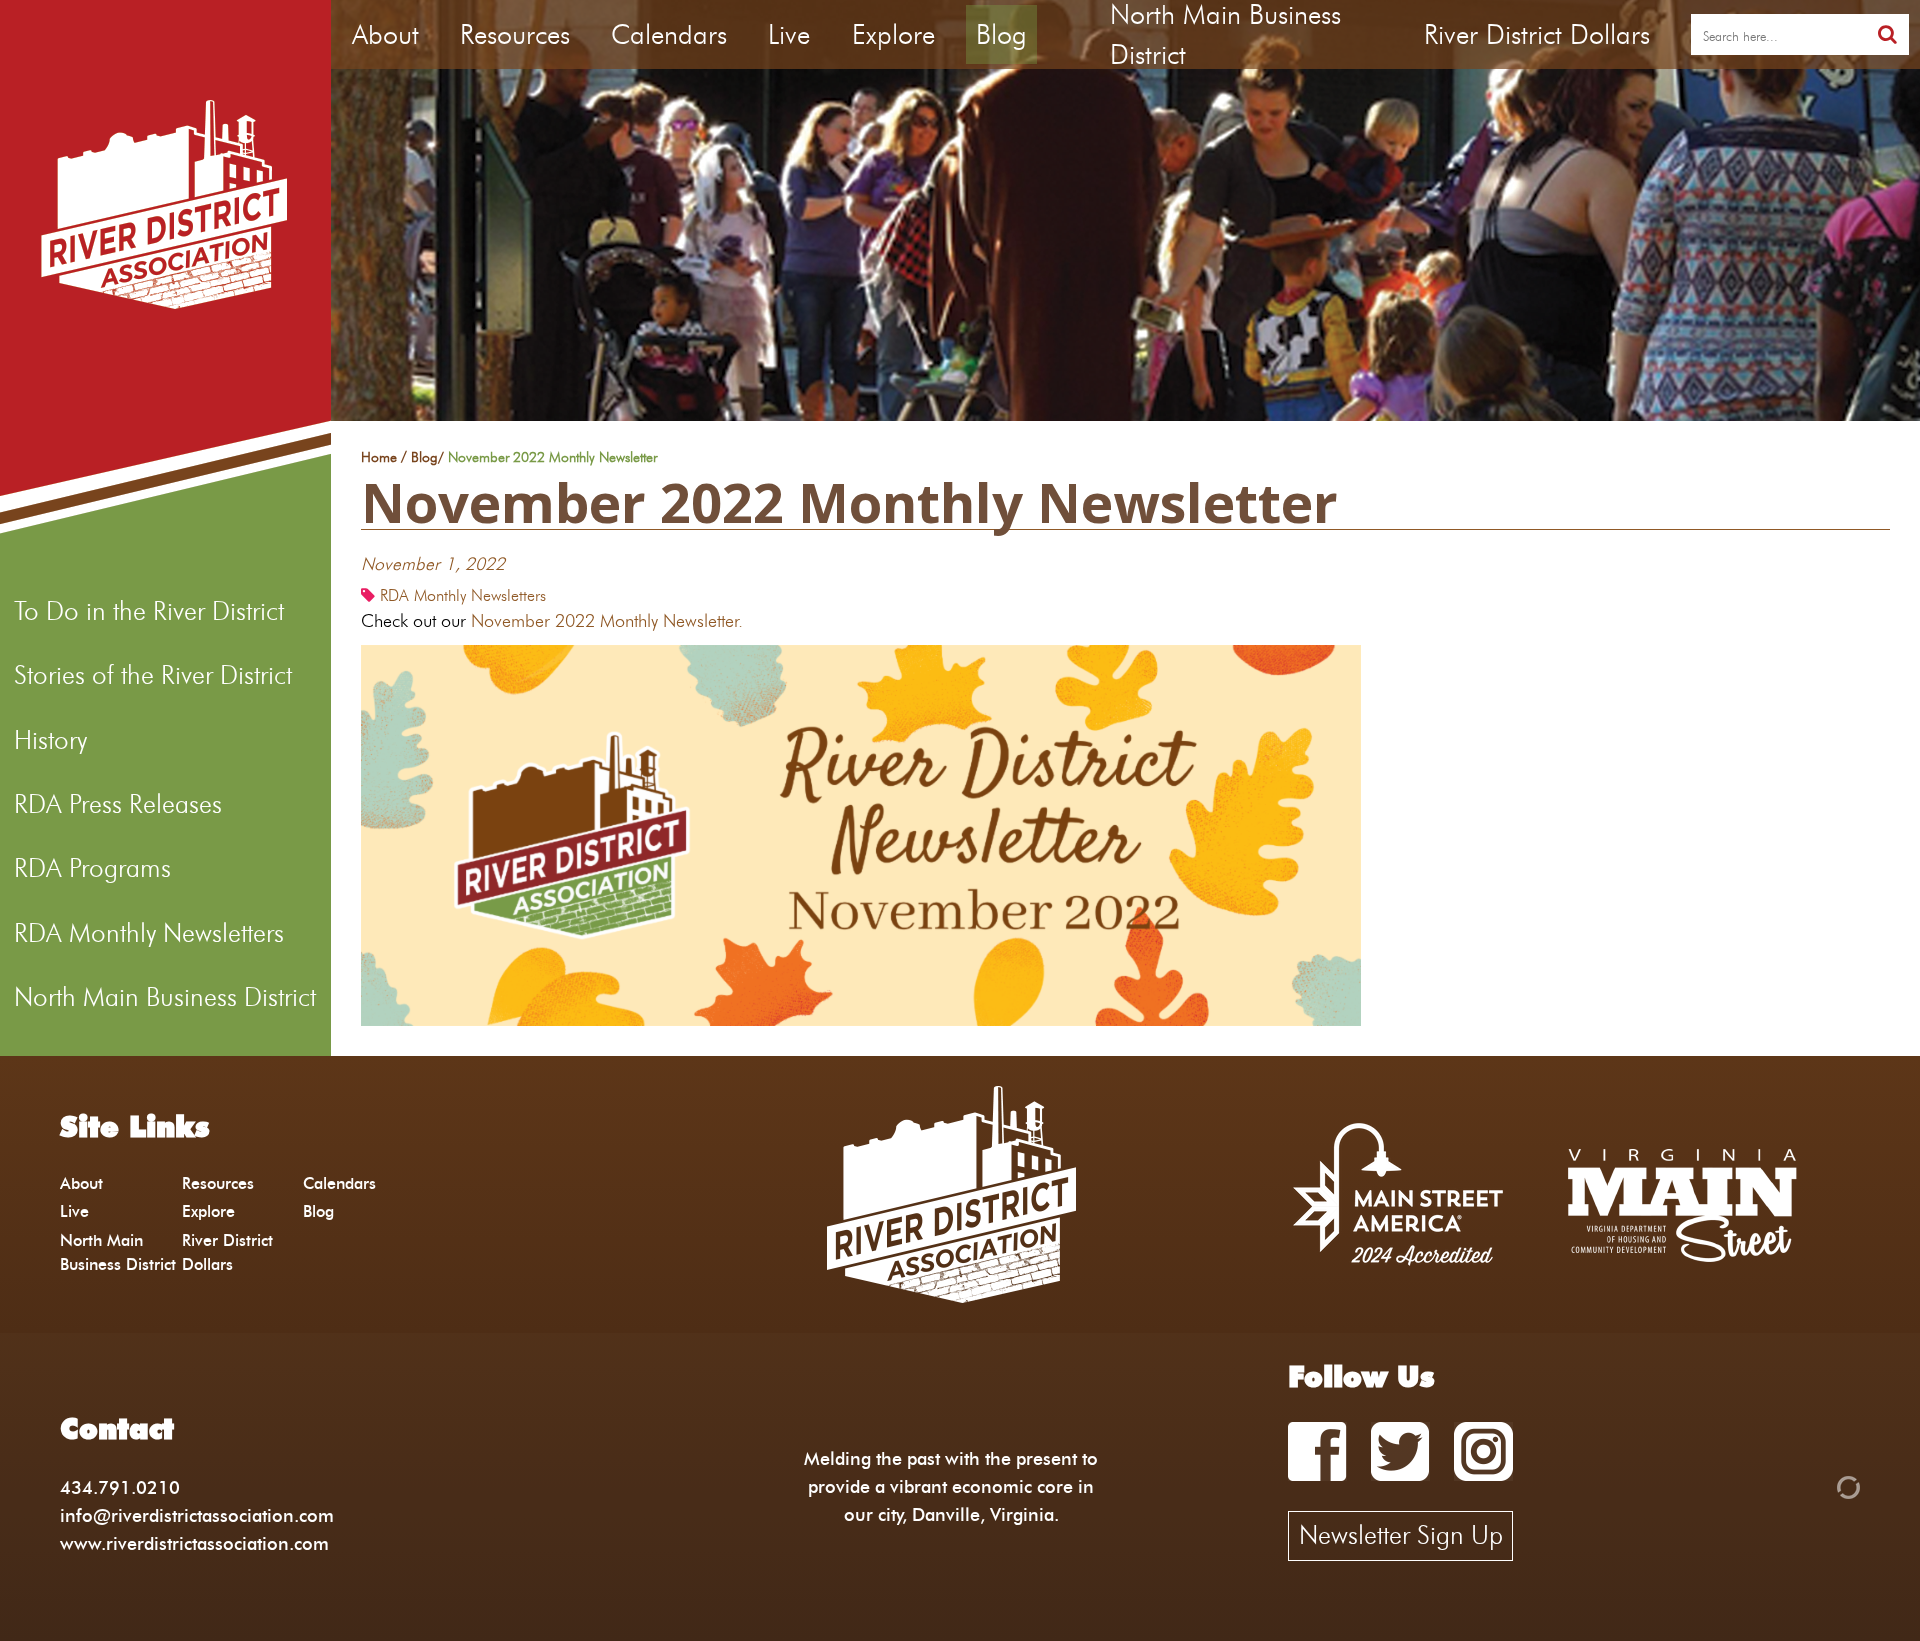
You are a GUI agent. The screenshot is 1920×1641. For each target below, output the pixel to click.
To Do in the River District (149, 611)
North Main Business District (165, 997)
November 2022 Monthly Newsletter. (612, 620)
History (50, 740)
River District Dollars (1537, 34)
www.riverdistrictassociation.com (194, 1543)
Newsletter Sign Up (1401, 1535)
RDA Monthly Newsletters (149, 933)
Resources (515, 34)
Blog (1001, 34)
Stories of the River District (153, 675)
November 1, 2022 (433, 563)
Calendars (669, 34)
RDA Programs (92, 868)
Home (379, 458)
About (385, 34)
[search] (1887, 34)
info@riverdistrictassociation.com (197, 1515)
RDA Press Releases (118, 804)
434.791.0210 (120, 1487)
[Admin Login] (1814, 1485)
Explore (893, 34)
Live (789, 34)
